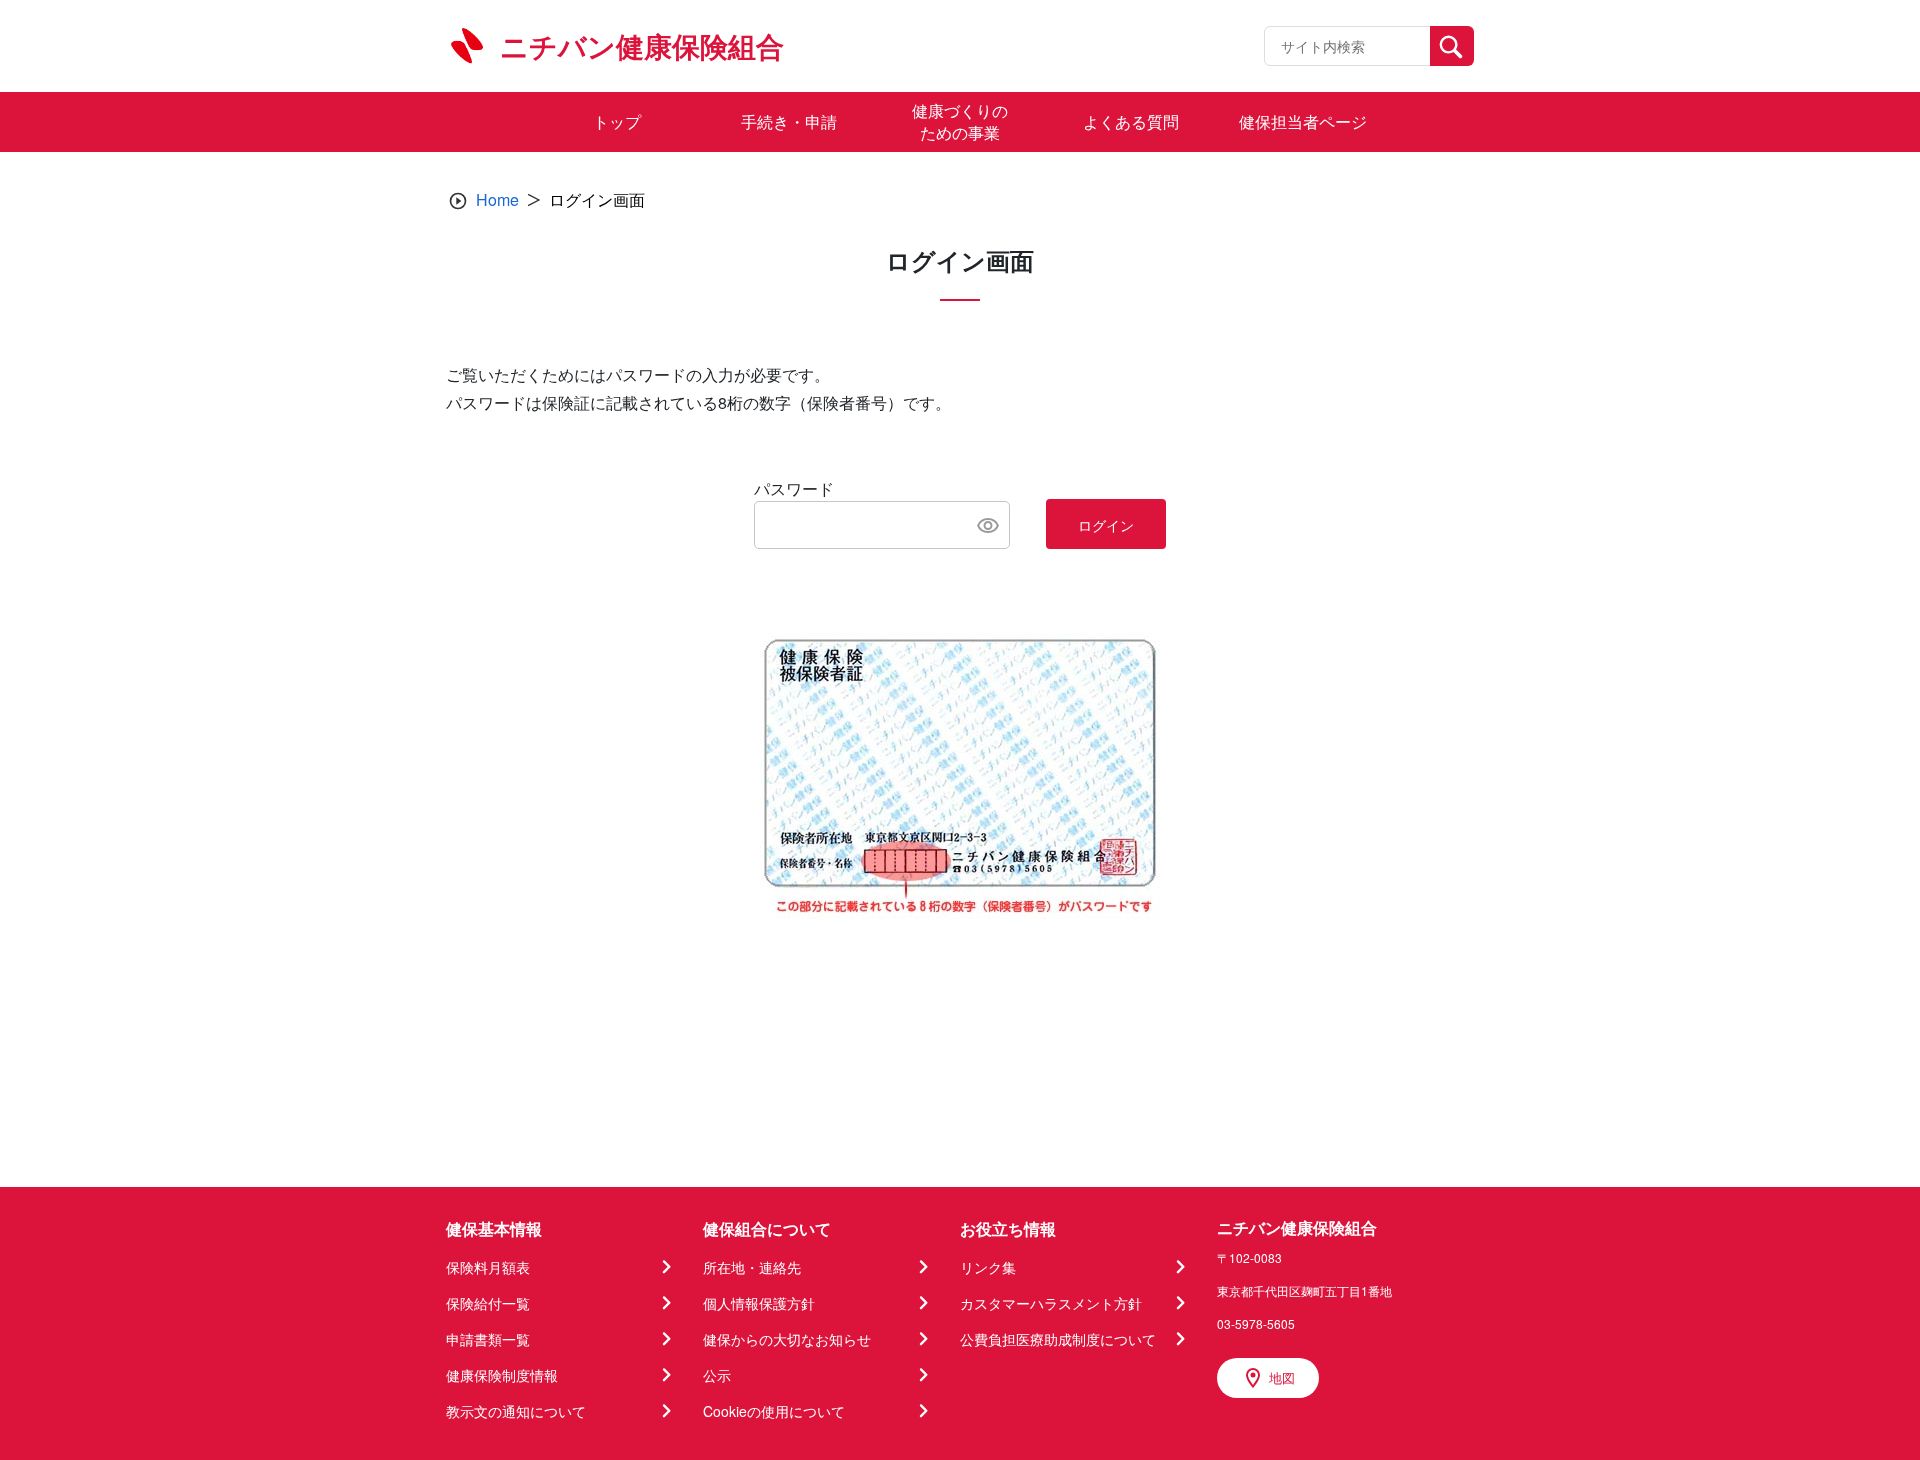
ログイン (1106, 525)
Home (497, 199)
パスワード (794, 488)
